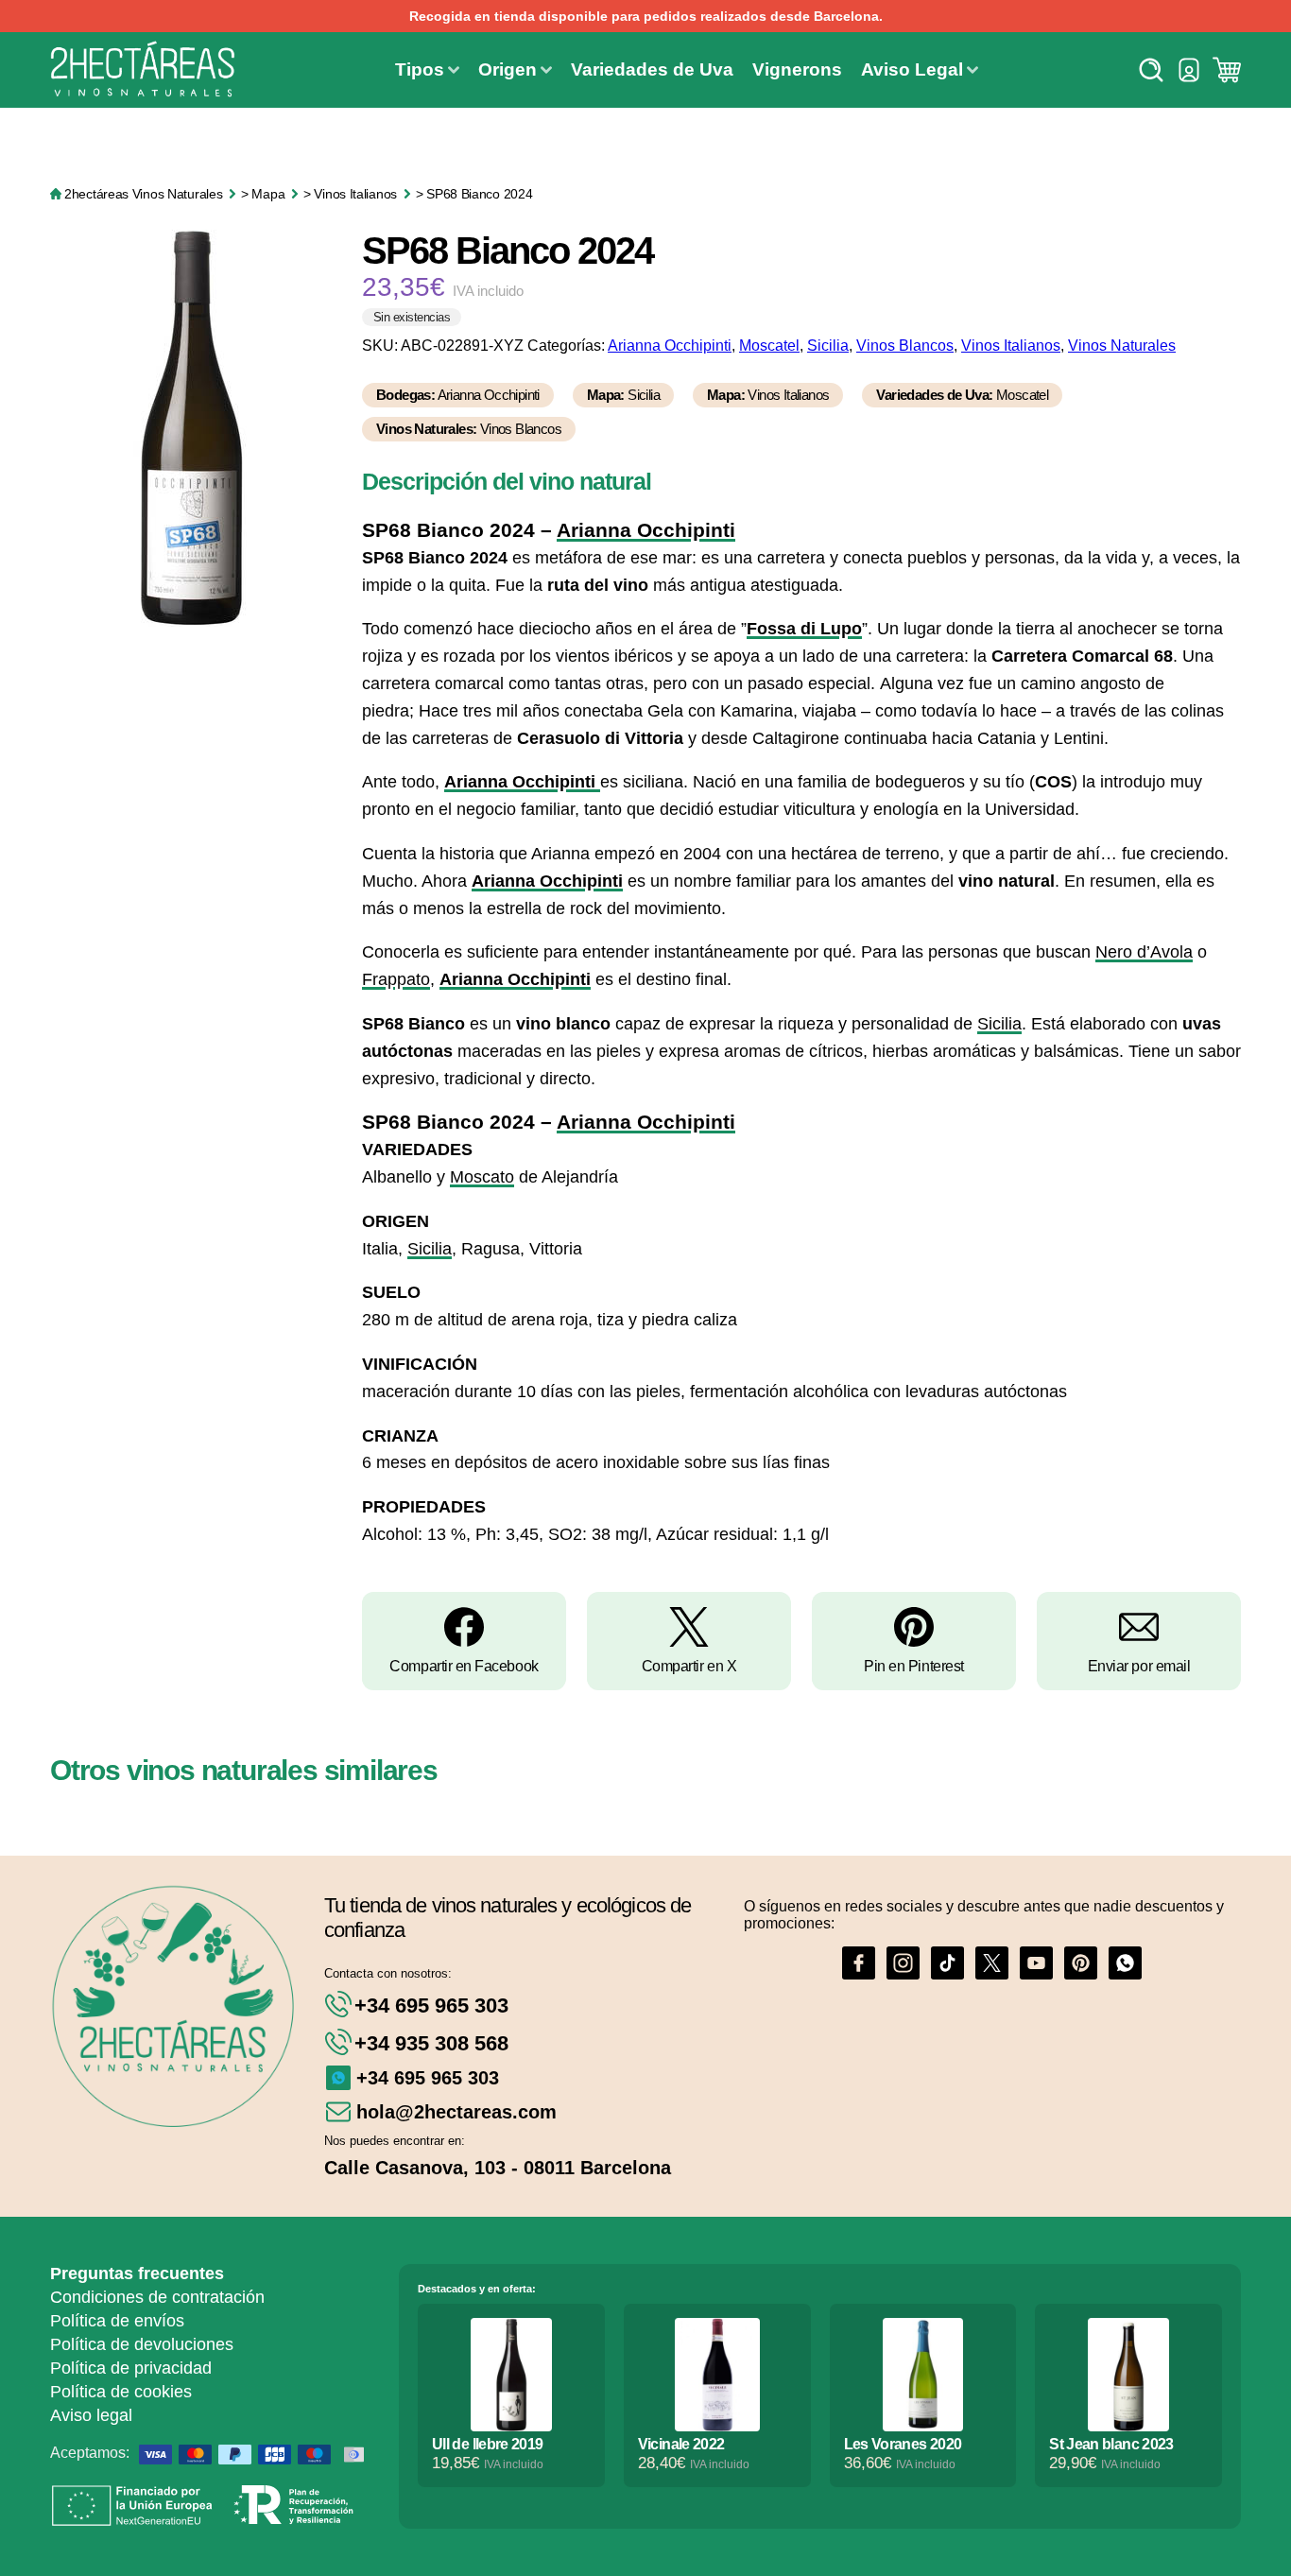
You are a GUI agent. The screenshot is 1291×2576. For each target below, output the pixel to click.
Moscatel (769, 346)
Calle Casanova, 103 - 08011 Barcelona (498, 2168)
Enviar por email (1139, 1666)
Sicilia (828, 346)
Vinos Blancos (905, 346)
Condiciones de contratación (157, 2297)
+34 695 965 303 (431, 2005)
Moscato (482, 1177)
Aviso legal (91, 2415)
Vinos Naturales (1122, 346)
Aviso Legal (912, 69)
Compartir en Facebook (464, 1666)
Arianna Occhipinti (670, 346)
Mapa (268, 194)
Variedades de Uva (652, 69)
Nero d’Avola (1144, 952)
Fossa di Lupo (804, 629)
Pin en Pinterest (914, 1666)
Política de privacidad (131, 2368)
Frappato (396, 979)
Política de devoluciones (142, 2344)
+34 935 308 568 (431, 2043)
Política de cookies (121, 2392)
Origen (508, 69)
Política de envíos (117, 2321)
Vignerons (797, 69)
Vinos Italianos (355, 194)
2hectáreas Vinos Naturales (143, 194)
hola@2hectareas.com (456, 2112)
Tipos (420, 69)
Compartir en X (689, 1666)
